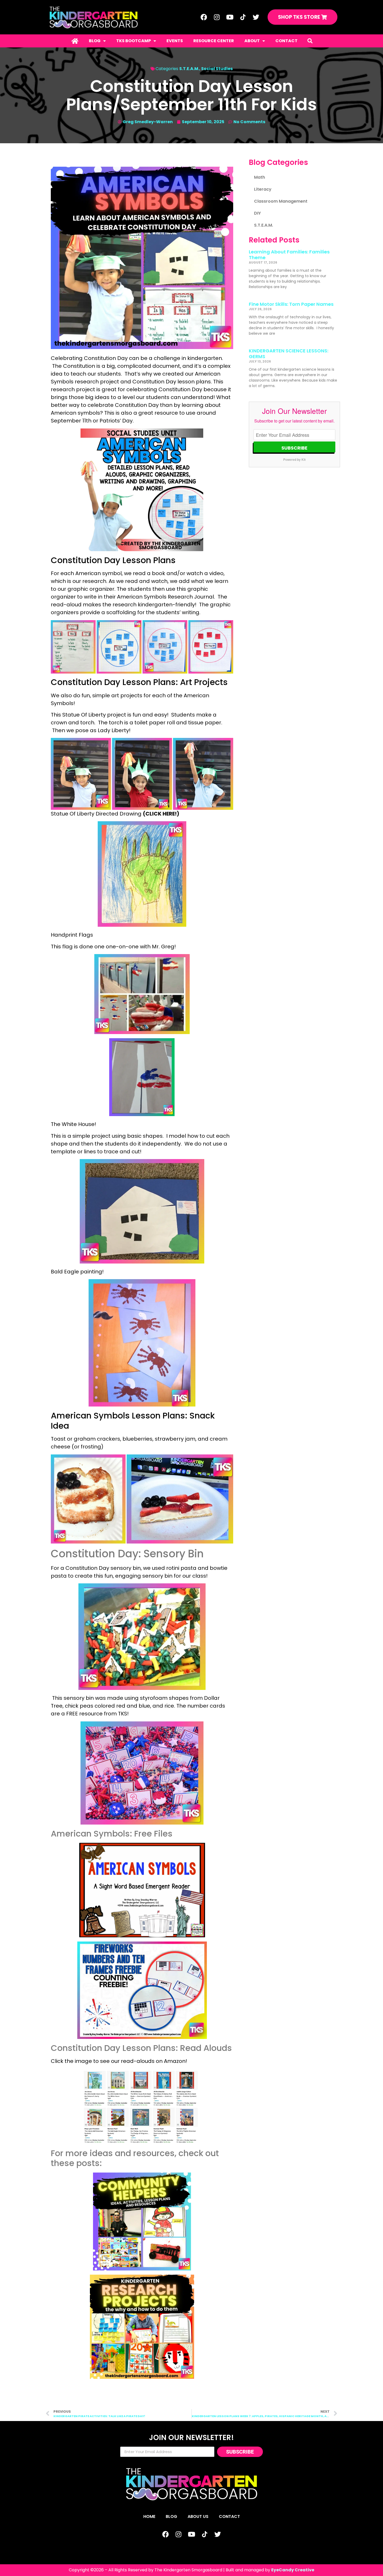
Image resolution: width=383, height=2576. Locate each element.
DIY (257, 213)
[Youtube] (230, 17)
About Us (198, 2516)
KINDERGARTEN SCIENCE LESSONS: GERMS (289, 354)
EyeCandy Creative (293, 2570)
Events (175, 41)
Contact (286, 41)
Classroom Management (281, 201)
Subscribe (294, 448)
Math (260, 177)
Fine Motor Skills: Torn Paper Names (291, 304)
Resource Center (214, 41)
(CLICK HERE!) (161, 814)
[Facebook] (204, 17)
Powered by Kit (294, 459)
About (252, 41)
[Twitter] (256, 17)
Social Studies (217, 69)
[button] (310, 41)
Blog (95, 41)
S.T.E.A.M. (189, 69)
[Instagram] (217, 17)
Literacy (263, 189)
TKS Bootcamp (134, 41)
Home (149, 2516)
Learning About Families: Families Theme (289, 255)
